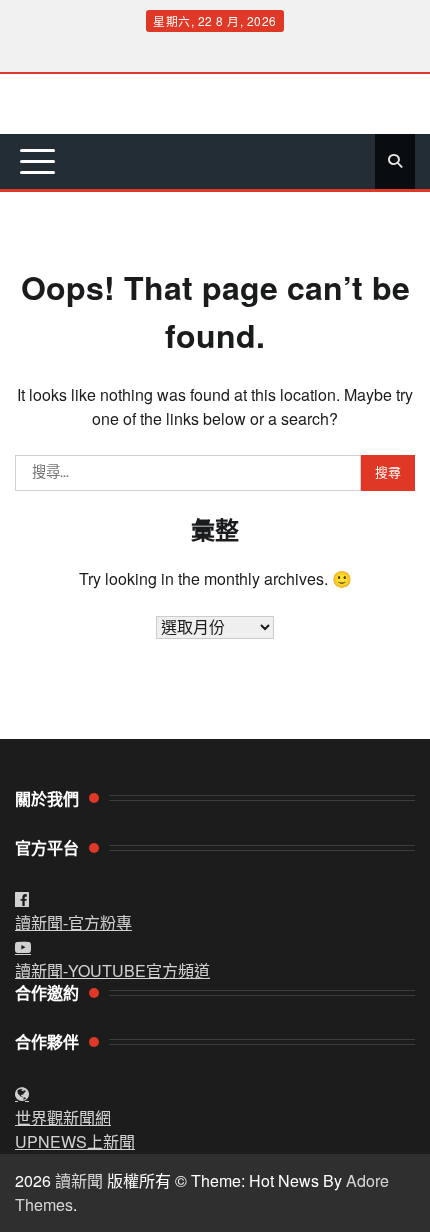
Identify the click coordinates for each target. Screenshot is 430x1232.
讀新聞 (79, 1180)
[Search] (395, 161)
